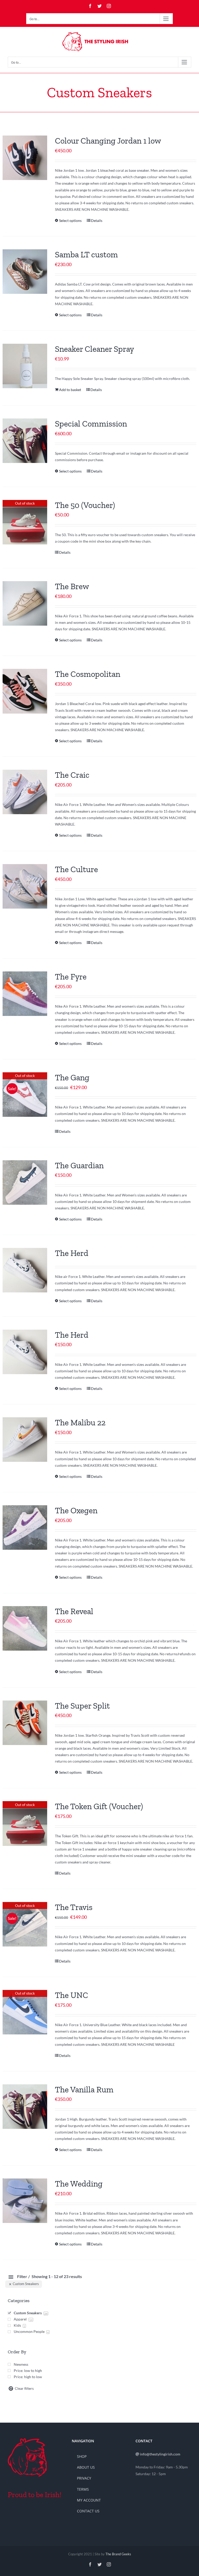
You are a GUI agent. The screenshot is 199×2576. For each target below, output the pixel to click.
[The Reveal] (25, 1628)
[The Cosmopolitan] (25, 691)
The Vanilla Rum (84, 2090)
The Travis (74, 1907)
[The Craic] (25, 792)
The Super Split (82, 1706)
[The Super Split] (25, 1723)
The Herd (72, 1253)
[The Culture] (25, 886)
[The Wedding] (25, 2201)
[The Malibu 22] (25, 1440)
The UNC (72, 1995)
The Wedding (79, 2184)
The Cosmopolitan (88, 674)
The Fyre (71, 977)
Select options (70, 220)
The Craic (72, 775)
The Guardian (79, 1165)
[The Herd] (25, 1270)
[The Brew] (25, 603)
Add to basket (70, 390)
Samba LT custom (86, 254)
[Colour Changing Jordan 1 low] (25, 158)
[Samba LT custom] (25, 272)
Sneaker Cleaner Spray (94, 349)
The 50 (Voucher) (85, 505)
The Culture (76, 869)
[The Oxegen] (25, 1527)
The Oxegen (76, 1510)
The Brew (72, 586)
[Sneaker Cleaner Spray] (25, 366)
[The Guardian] (25, 1182)
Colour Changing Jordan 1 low (108, 141)
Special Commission (91, 424)
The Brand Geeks (118, 2554)
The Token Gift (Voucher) (99, 1806)
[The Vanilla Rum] (25, 2107)
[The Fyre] (25, 994)
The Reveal (74, 1611)
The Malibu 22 (80, 1422)
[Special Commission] (25, 441)
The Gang (72, 1077)
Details (97, 220)
